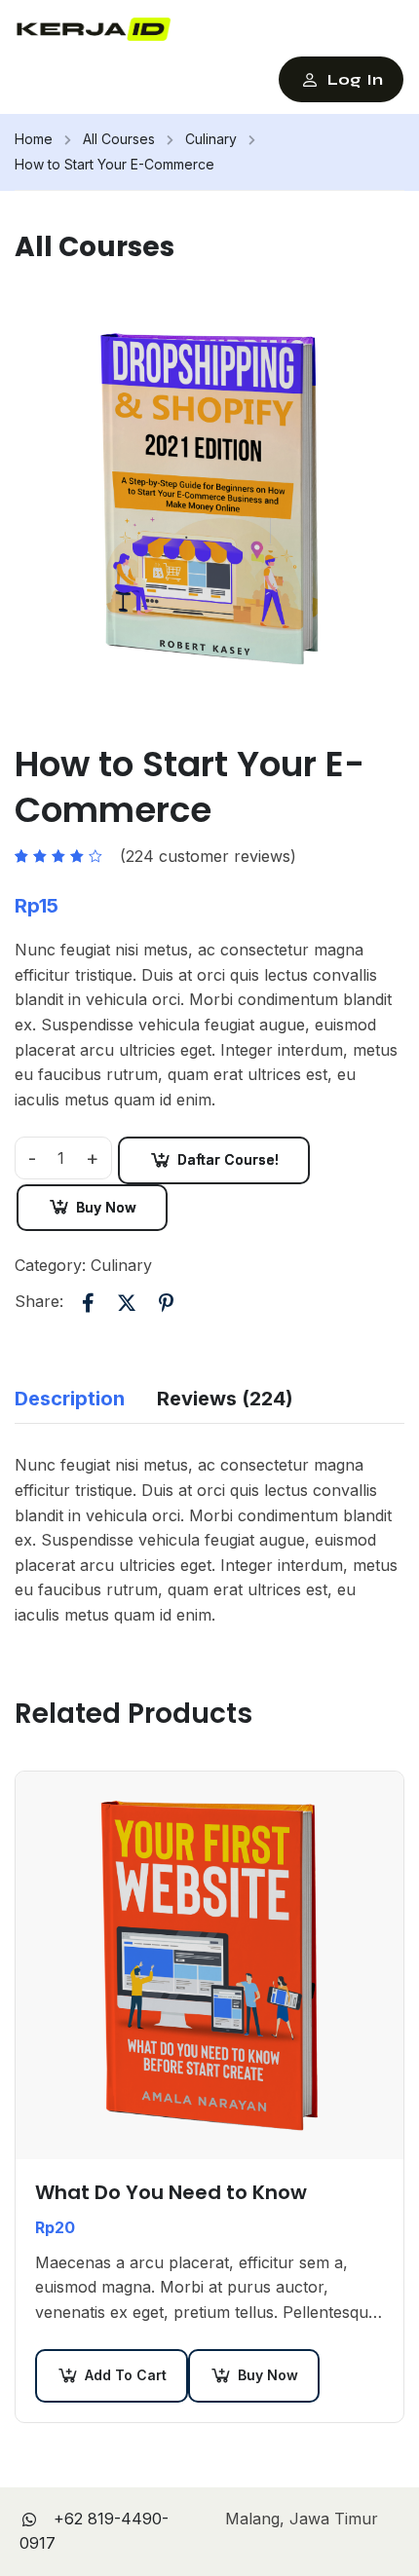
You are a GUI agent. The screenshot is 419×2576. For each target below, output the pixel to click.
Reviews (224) (225, 1399)
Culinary (211, 139)
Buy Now (106, 1207)
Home (34, 139)
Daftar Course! (228, 1159)
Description (70, 1399)
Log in (355, 79)
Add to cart (126, 2375)
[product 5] (209, 498)
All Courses (119, 139)
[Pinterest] (166, 1302)
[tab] (86, 1399)
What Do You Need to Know (171, 2192)
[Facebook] (88, 1302)
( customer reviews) (208, 856)
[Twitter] (127, 1302)
